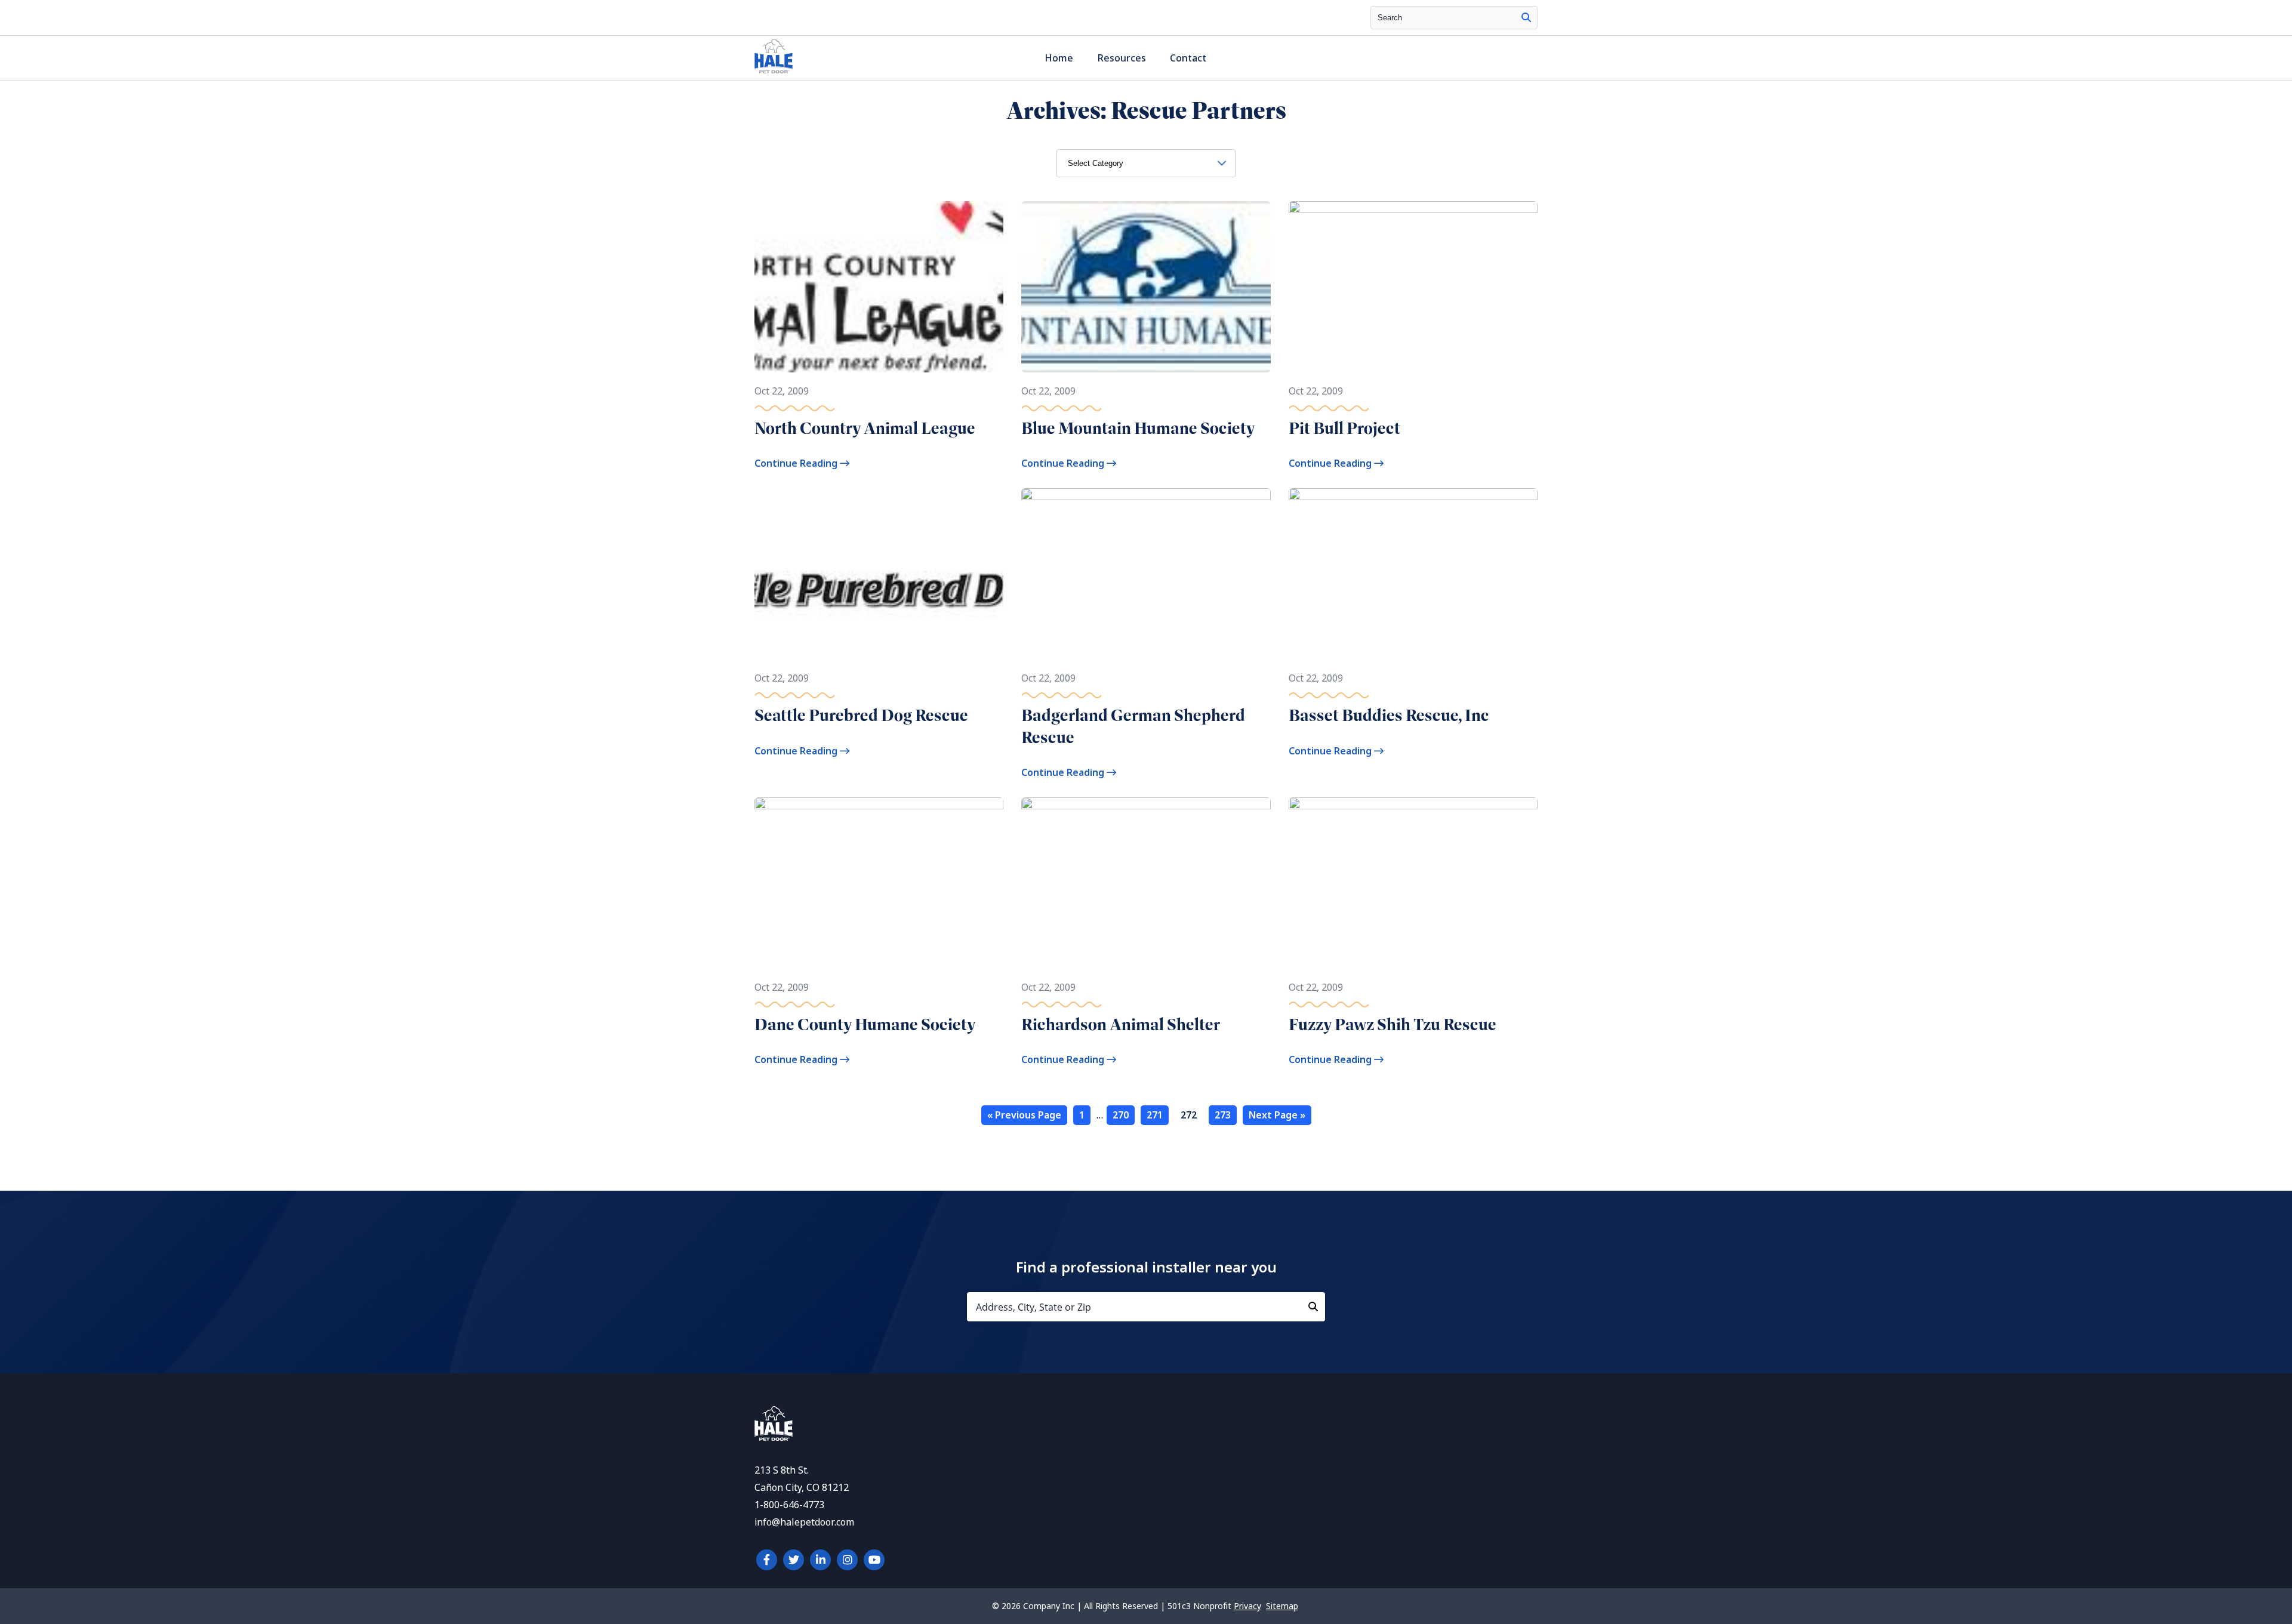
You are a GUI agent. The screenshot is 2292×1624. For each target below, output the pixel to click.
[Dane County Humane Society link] (879, 883)
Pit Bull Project (1344, 428)
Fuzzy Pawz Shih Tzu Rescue (1393, 1024)
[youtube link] (874, 1560)
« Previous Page (1024, 1115)
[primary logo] (774, 73)
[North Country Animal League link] (879, 287)
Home (1059, 58)
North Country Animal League (865, 428)
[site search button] (1526, 18)
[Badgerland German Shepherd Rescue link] (1146, 574)
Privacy (1247, 1606)
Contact (1188, 58)
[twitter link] (794, 1560)
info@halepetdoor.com (804, 1522)
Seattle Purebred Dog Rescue (861, 715)
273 (1223, 1115)
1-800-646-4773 (789, 1505)
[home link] (774, 1437)
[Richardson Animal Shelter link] (1146, 883)
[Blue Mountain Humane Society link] (1146, 287)
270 (1121, 1115)
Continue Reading (797, 463)
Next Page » (1277, 1115)
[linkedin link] (820, 1560)
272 (1189, 1115)
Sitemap (1282, 1606)
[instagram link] (847, 1560)
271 (1155, 1115)
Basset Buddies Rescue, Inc (1389, 715)
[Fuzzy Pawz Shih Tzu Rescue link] (1413, 883)
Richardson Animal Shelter (1121, 1024)
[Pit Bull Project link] (1413, 287)
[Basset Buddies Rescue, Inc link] (1413, 574)
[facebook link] (767, 1560)
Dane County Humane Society (865, 1024)
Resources (1122, 58)
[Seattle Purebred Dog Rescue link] (879, 574)
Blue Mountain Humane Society (1138, 428)
